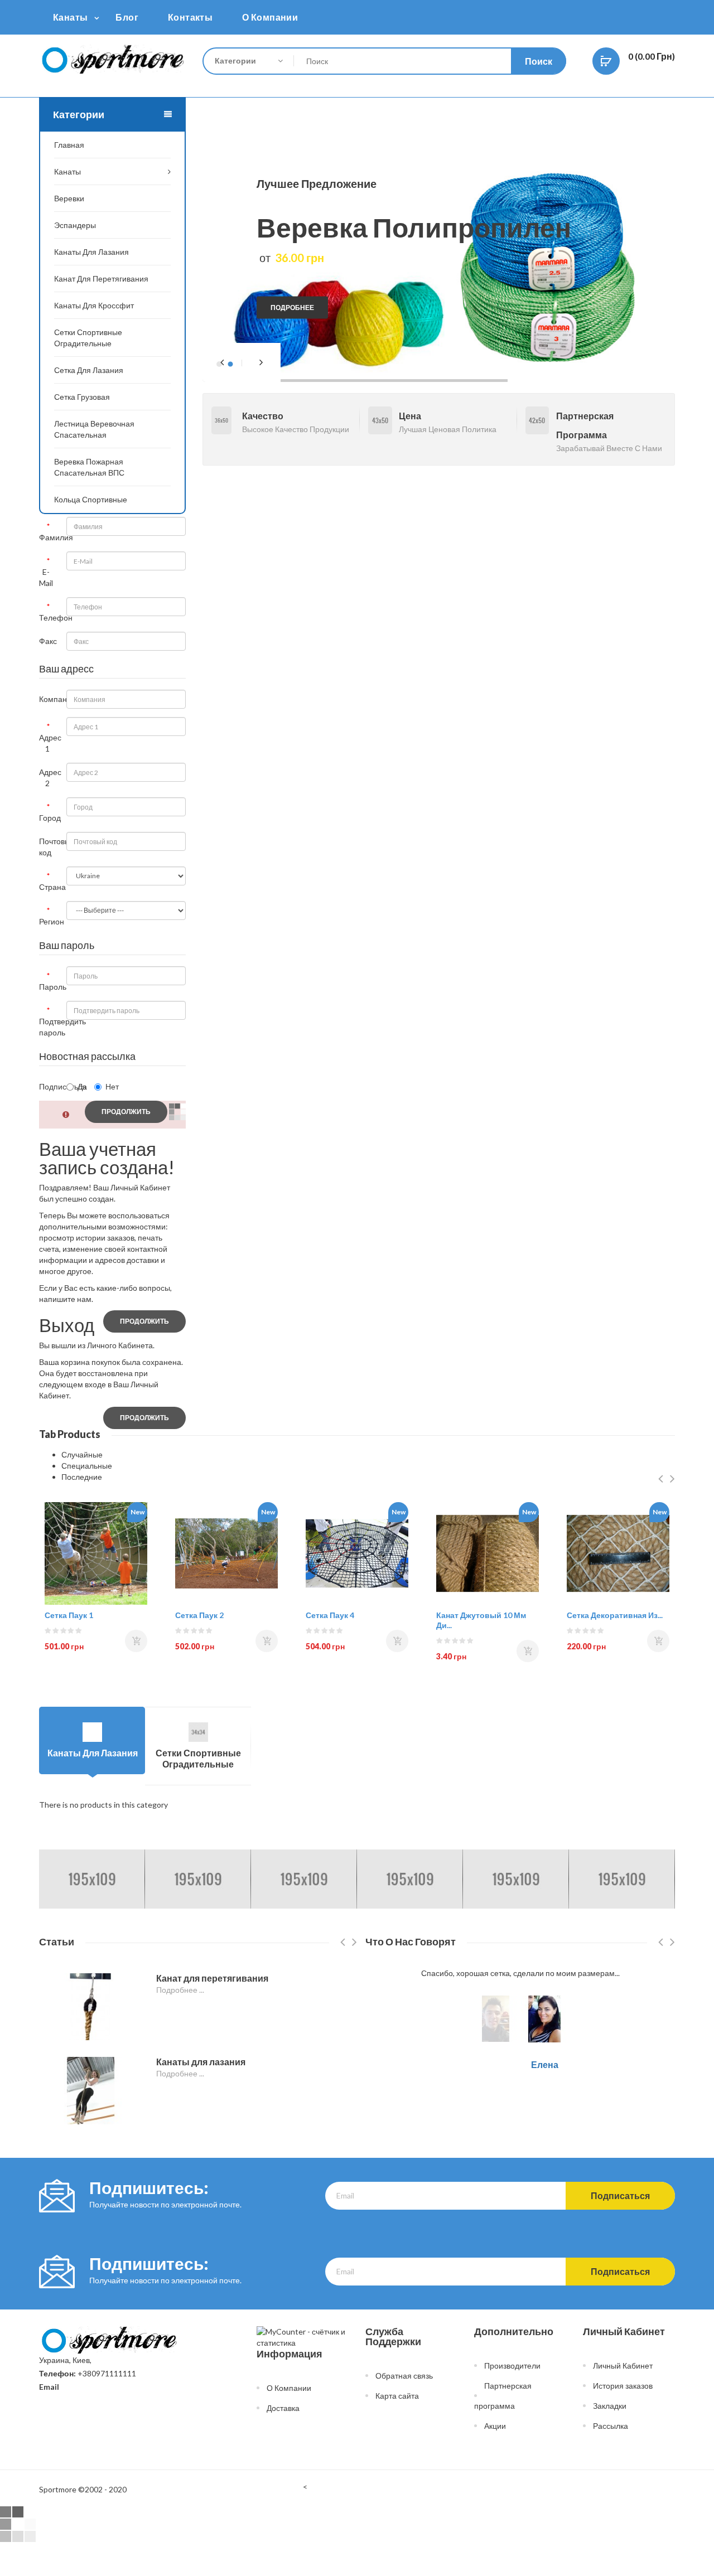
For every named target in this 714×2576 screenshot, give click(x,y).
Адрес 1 (49, 743)
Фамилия (49, 537)
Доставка (283, 2408)
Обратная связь (404, 2376)
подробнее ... (180, 1990)
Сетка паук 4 (330, 1615)
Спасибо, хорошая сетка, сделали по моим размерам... (520, 1973)
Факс (48, 641)
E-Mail (46, 577)
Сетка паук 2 (199, 1615)
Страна (49, 887)
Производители (512, 2366)
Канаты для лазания (201, 2062)
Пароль (49, 987)
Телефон (49, 618)
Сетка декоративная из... (615, 1615)
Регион (49, 921)
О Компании (289, 2388)
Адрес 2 (49, 778)
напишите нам (65, 1299)
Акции (495, 2426)
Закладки (610, 2406)
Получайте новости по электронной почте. (165, 2204)
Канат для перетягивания (212, 1978)
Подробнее (292, 308)
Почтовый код (49, 847)
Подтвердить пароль (49, 1027)
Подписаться (49, 1086)
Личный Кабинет (623, 2366)
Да (82, 1086)
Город (49, 818)
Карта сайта (397, 2396)
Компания (49, 699)
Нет (112, 1086)
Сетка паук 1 (69, 1615)
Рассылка (611, 2426)
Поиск (539, 61)
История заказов (623, 2386)
